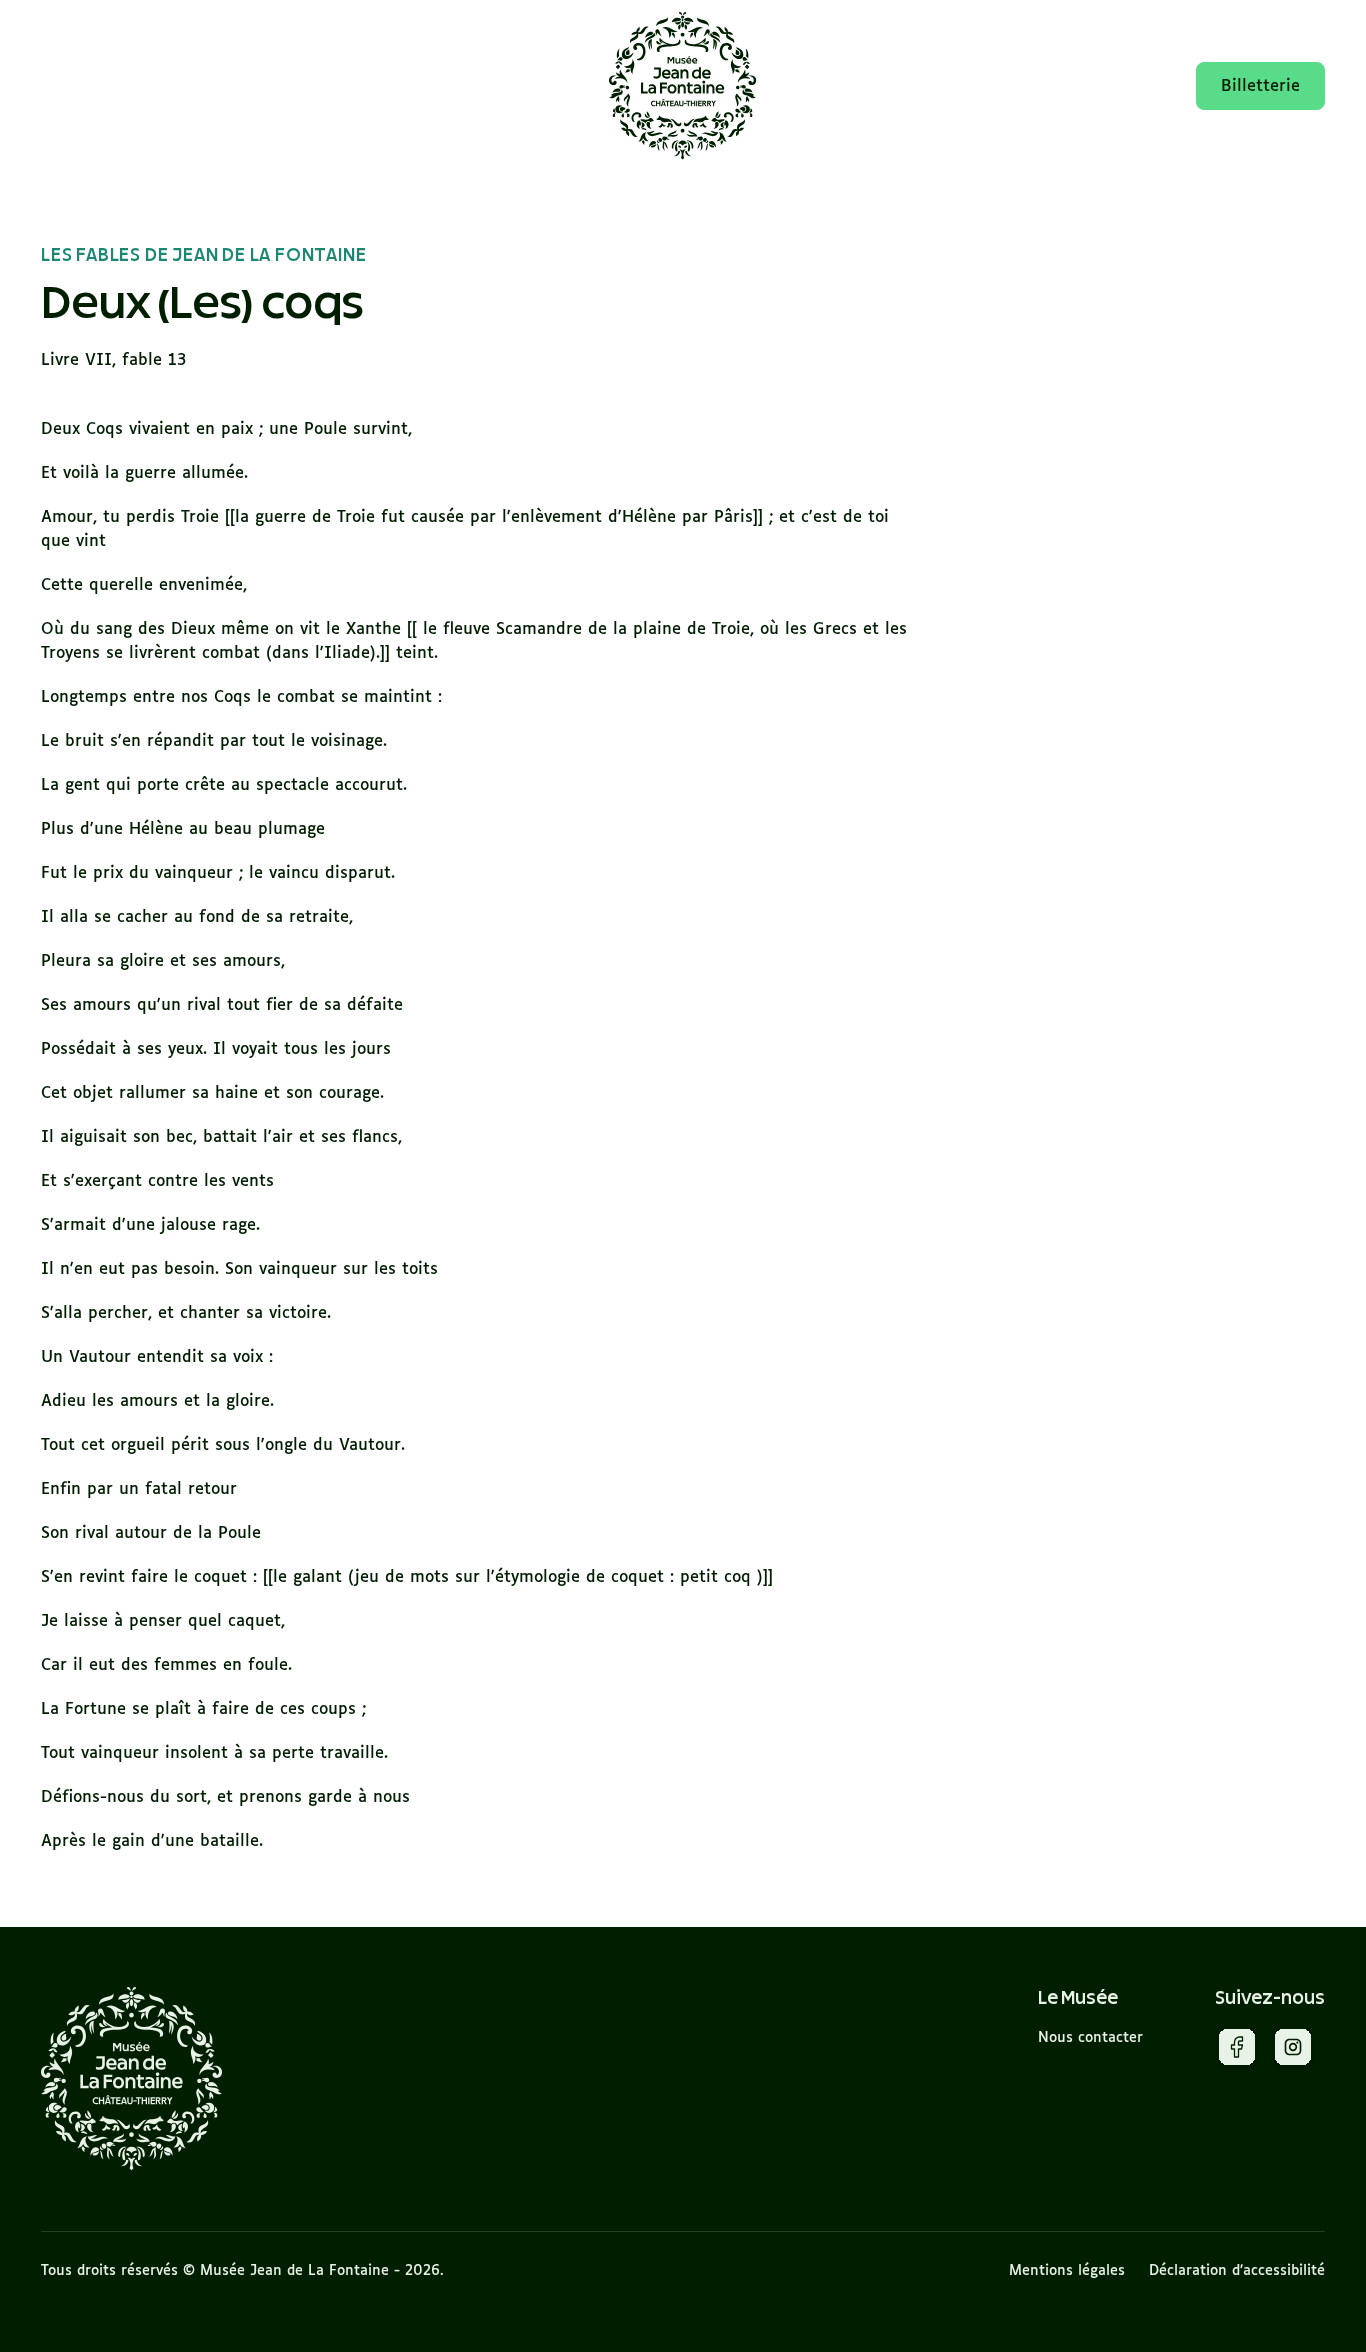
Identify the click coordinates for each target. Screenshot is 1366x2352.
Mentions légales (1067, 2271)
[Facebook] (1237, 2051)
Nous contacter (1090, 2038)
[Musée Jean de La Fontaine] (132, 2078)
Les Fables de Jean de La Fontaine (203, 256)
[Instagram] (1293, 2051)
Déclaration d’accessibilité (1237, 2271)
